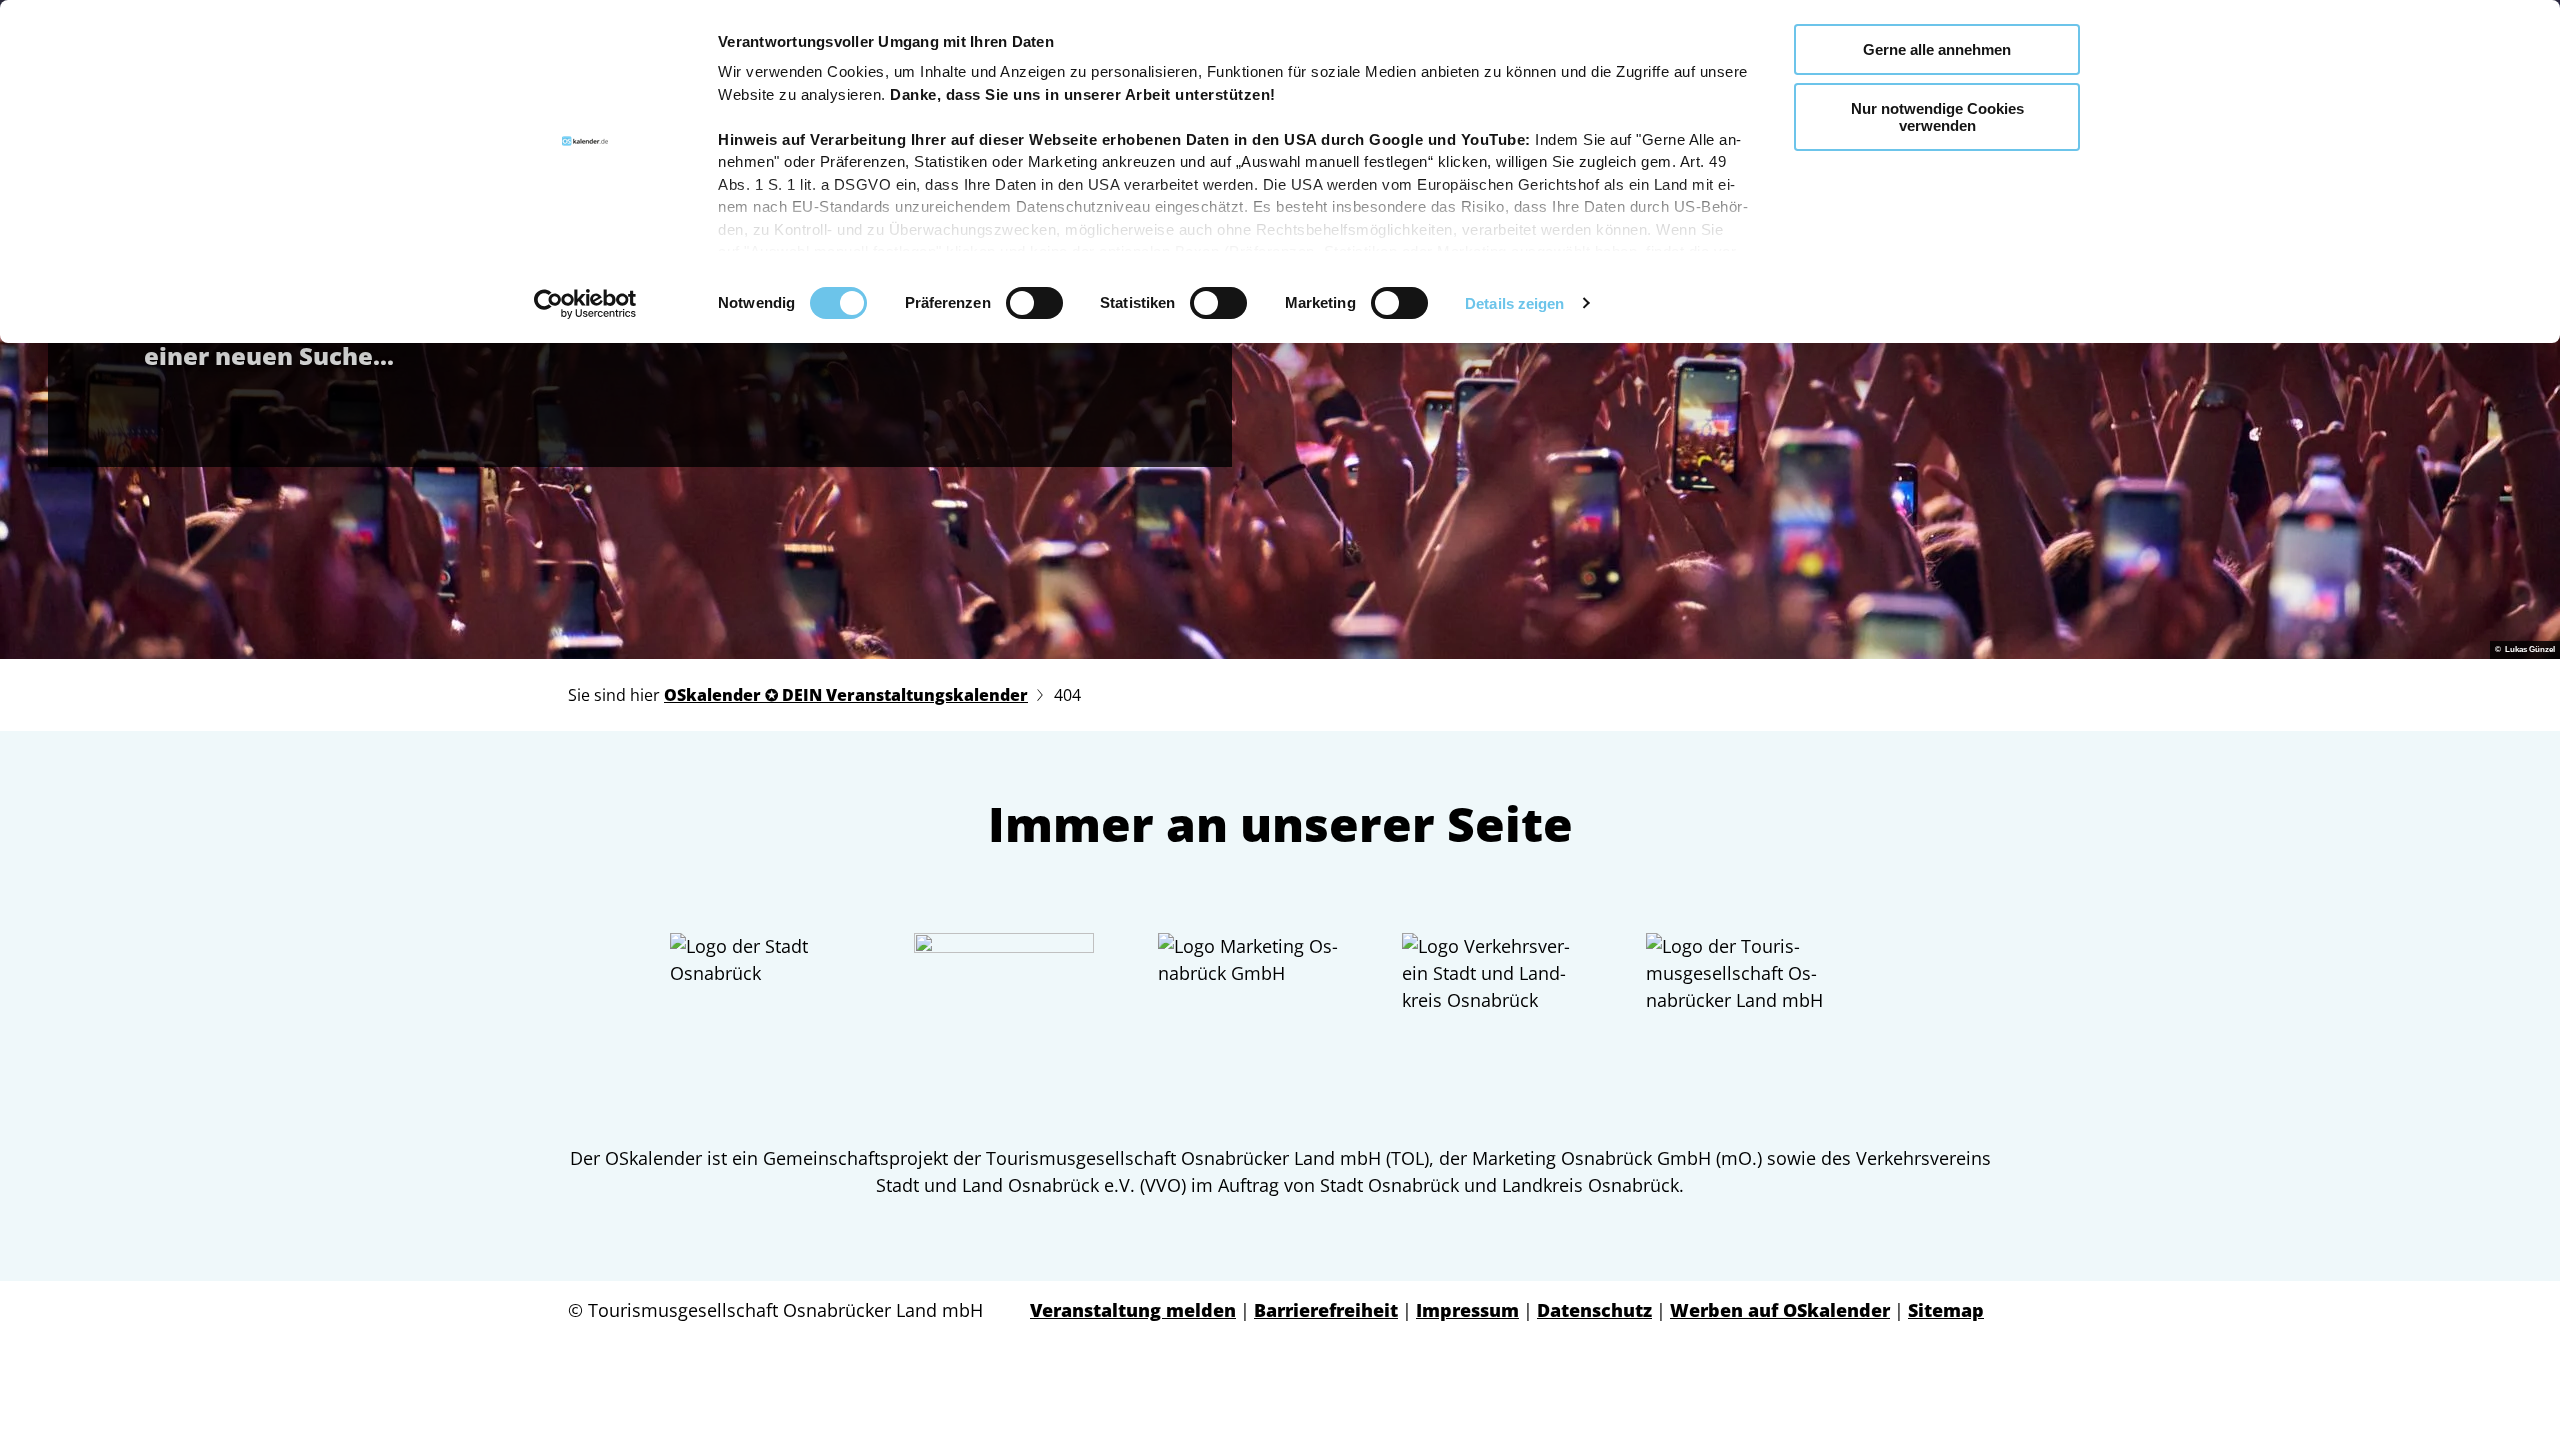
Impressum (1467, 1310)
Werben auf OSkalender (1780, 1310)
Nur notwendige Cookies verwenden (1937, 117)
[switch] (1034, 303)
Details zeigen (1514, 303)
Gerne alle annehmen (1937, 49)
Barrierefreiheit (1326, 1310)
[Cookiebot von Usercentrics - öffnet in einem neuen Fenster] (585, 304)
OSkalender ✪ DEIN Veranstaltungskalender (846, 695)
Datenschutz (1594, 1310)
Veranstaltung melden (1133, 1310)
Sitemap (1946, 1310)
